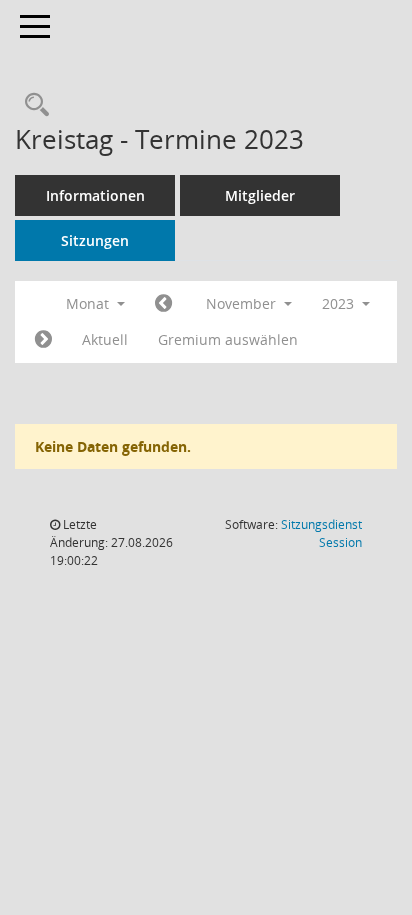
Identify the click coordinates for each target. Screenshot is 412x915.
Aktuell (105, 339)
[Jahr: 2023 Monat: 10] (163, 304)
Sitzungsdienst (321, 533)
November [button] (243, 303)
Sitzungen (95, 240)
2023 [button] (340, 303)
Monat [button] (89, 303)
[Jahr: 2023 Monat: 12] (43, 340)
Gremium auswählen (228, 339)
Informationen (95, 195)
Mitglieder (260, 195)
